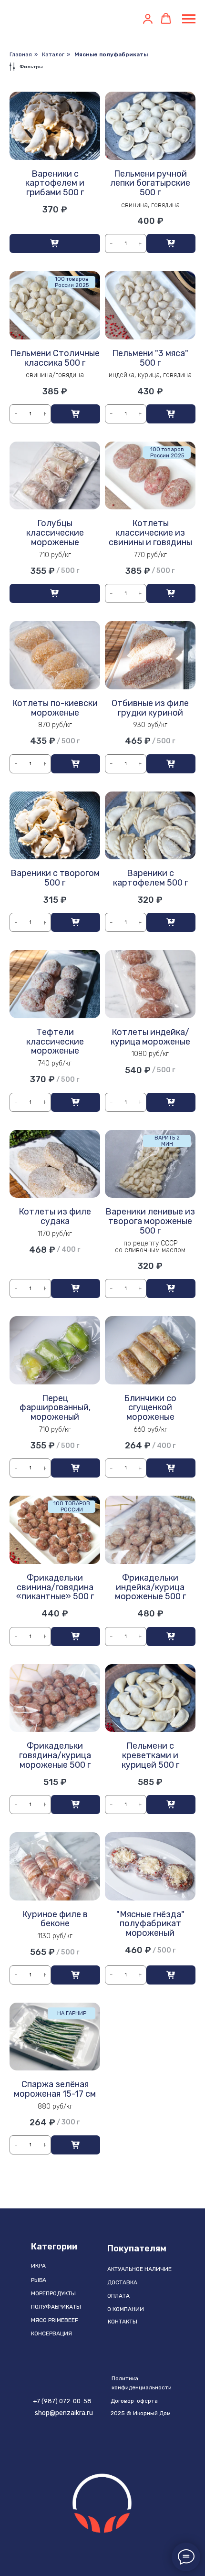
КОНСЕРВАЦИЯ (51, 2333)
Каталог (53, 54)
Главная (21, 54)
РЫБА (39, 2280)
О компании (126, 2309)
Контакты (123, 2322)
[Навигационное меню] (189, 19)
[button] (148, 19)
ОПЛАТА (118, 2296)
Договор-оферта (134, 2401)
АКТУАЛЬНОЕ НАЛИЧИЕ (139, 2269)
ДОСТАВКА (122, 2282)
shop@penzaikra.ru (64, 2413)
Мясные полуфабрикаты (111, 54)
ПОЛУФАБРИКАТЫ (56, 2307)
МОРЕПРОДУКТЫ (53, 2293)
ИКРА (38, 2266)
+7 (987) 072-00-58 (62, 2401)
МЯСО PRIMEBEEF (55, 2320)
